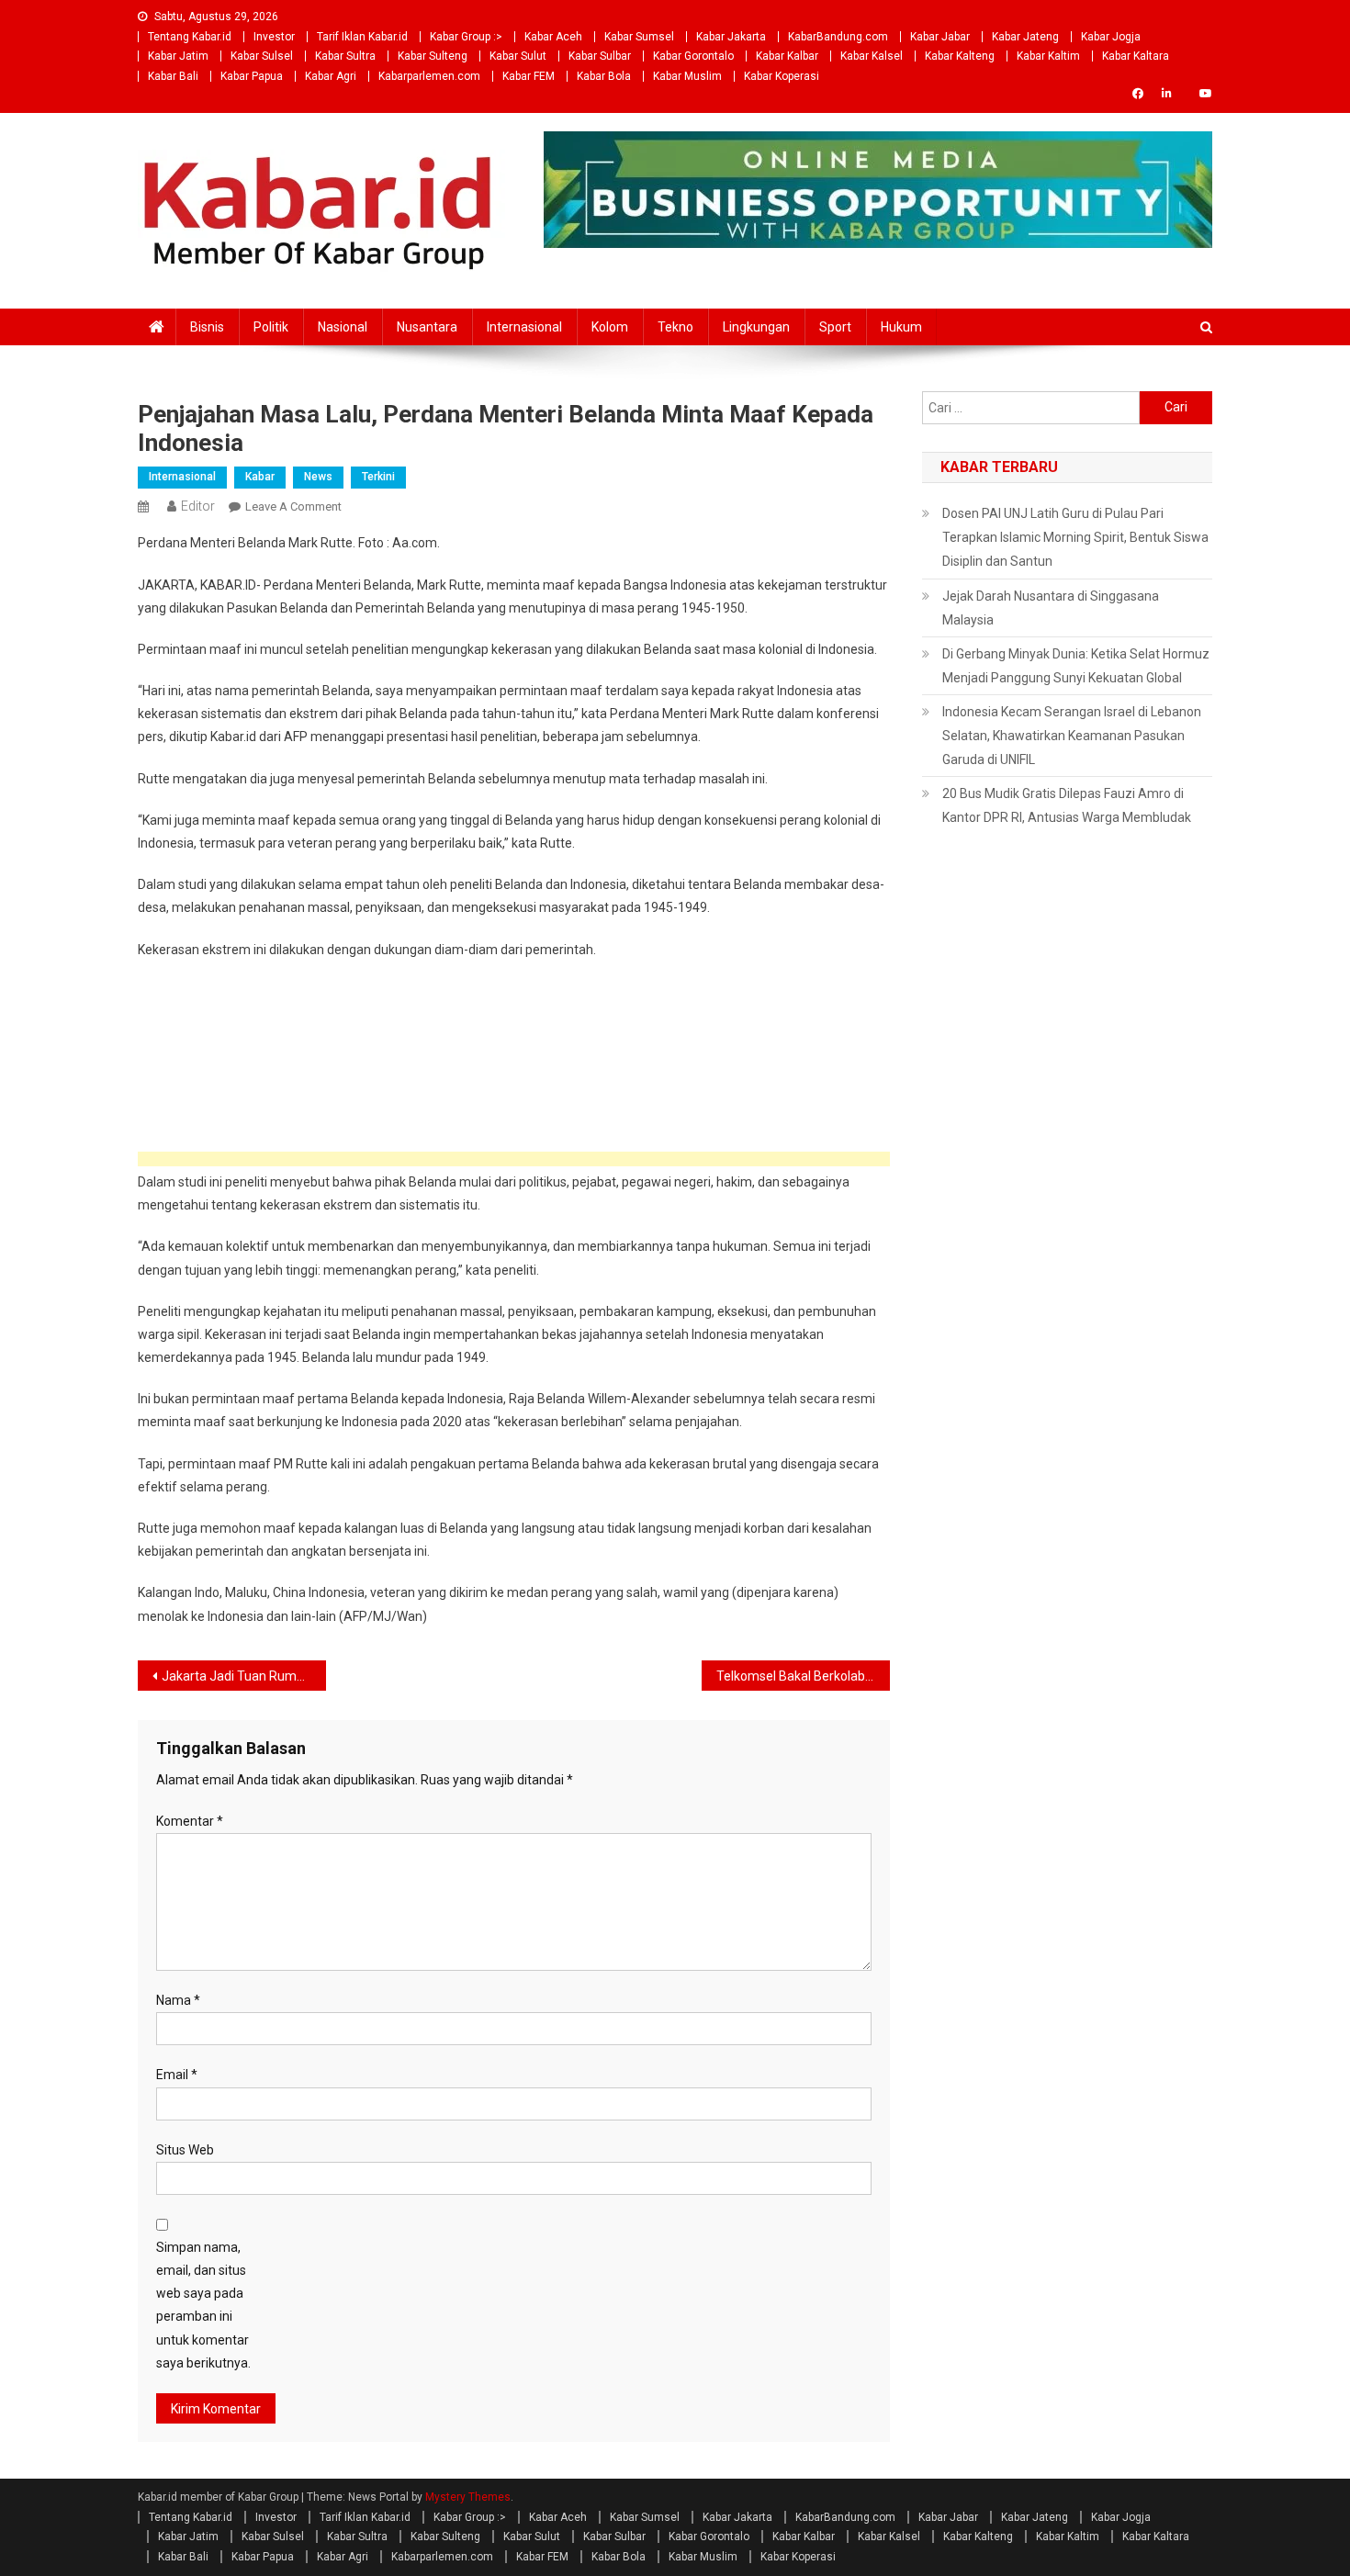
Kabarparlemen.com (429, 76)
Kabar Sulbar (600, 56)
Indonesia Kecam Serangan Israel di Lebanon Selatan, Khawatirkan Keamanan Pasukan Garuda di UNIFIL (1072, 736)
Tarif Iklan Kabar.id (362, 37)
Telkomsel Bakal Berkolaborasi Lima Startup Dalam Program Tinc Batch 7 (803, 1676)
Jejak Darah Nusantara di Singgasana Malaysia (1051, 608)
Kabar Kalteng (960, 56)
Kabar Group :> (466, 37)
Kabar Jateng (1025, 37)
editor (198, 506)
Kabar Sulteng (433, 56)
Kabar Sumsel (639, 37)
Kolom (610, 327)
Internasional (524, 327)
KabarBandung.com (838, 37)
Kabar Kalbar (787, 56)
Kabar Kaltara (1136, 56)
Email (177, 2075)
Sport (835, 327)
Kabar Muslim (687, 76)
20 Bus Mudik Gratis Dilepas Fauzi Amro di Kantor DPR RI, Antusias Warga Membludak (1067, 805)
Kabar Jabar (940, 37)
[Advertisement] (514, 1159)
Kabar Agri (331, 76)
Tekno (675, 327)
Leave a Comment (293, 506)
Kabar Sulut (518, 56)
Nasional (343, 327)
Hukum (901, 327)
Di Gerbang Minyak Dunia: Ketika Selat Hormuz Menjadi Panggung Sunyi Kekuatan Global (1076, 666)
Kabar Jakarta (731, 37)
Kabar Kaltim (1048, 56)
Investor (274, 37)
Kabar (260, 477)
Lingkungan (756, 327)
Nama (178, 2000)
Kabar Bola (604, 76)
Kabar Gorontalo (693, 56)
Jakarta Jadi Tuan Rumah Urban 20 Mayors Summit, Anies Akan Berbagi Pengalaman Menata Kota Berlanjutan (244, 1676)
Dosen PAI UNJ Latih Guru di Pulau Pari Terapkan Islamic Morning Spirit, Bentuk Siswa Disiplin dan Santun (1075, 537)
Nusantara (427, 327)
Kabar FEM (529, 76)
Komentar (190, 1821)
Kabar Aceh (553, 37)
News (318, 477)
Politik (271, 327)
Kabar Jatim (178, 56)
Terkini (378, 477)
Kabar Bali (173, 76)
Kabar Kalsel (872, 56)
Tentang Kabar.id (190, 37)
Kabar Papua (252, 76)
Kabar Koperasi (782, 76)
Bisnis (207, 327)
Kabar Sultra (345, 56)
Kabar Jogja (1111, 37)
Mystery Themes (468, 2497)
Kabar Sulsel (262, 56)
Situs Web (185, 2150)
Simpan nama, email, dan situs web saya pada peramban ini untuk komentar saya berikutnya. (203, 2305)
